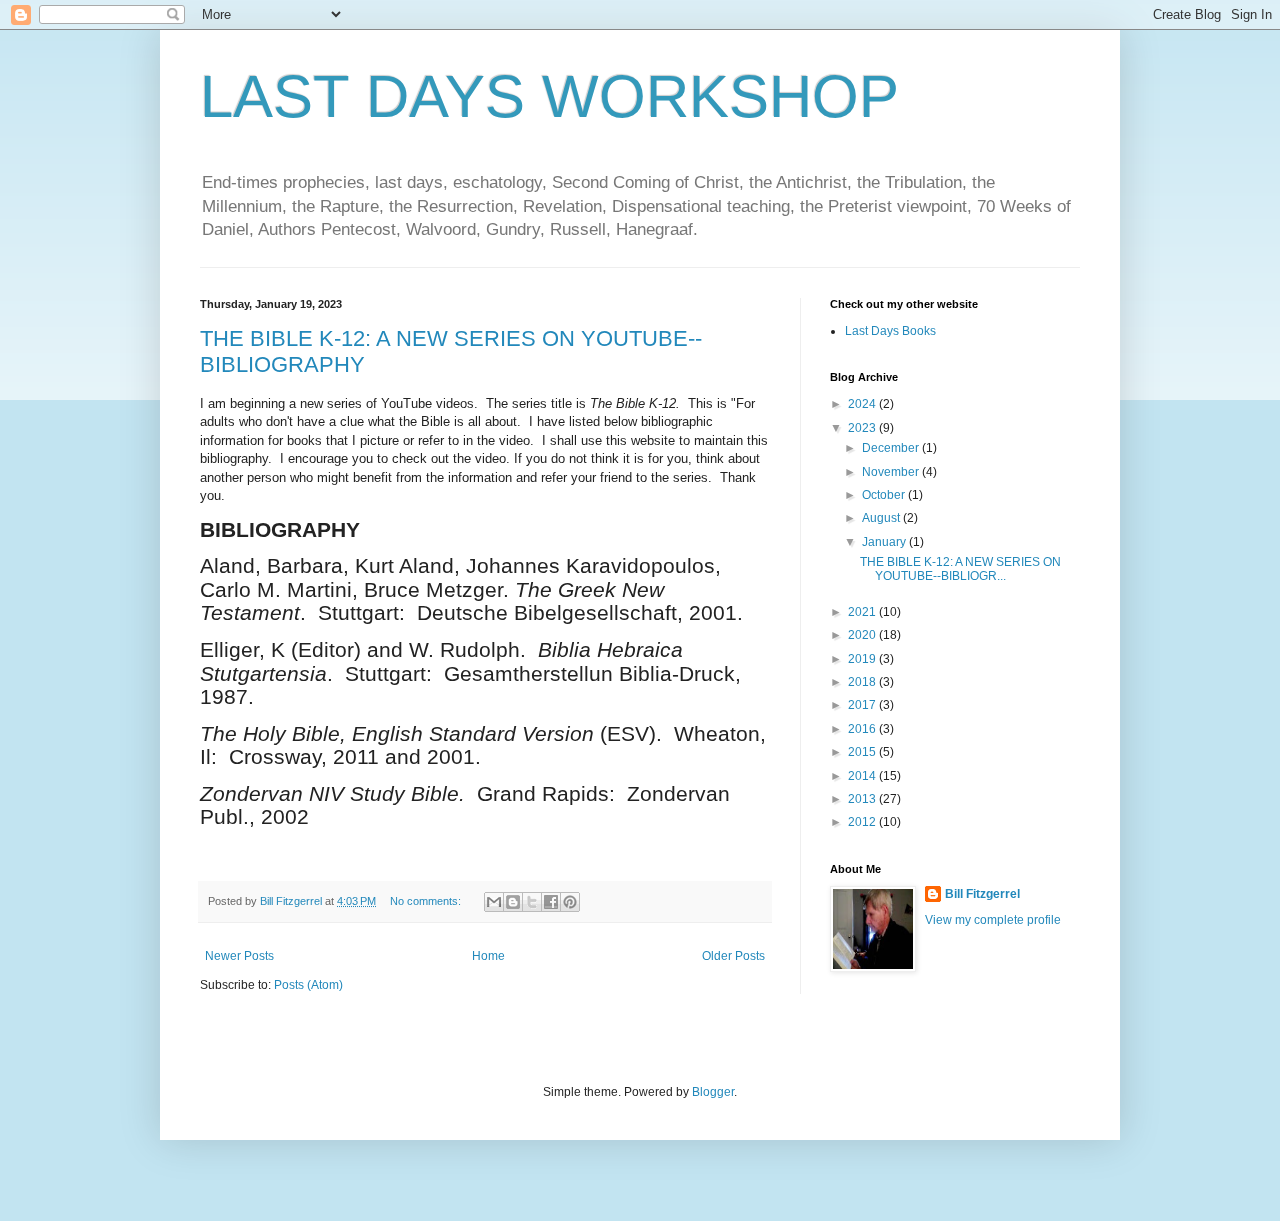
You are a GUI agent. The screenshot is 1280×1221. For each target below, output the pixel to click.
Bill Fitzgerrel (982, 894)
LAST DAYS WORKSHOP (549, 96)
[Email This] (494, 902)
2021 (863, 612)
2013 (863, 799)
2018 (863, 682)
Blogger (713, 1092)
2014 (863, 776)
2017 (863, 705)
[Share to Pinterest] (570, 902)
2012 (863, 822)
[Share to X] (532, 902)
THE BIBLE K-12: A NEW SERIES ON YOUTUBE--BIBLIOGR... (960, 569)
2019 (863, 659)
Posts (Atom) (308, 985)
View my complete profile (993, 920)
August (882, 518)
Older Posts (733, 956)
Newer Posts (239, 956)
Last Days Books (890, 331)
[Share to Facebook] (551, 902)
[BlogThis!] (513, 902)
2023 (863, 428)
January (885, 542)
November (892, 472)
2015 (863, 752)
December (892, 448)
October (885, 495)
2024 (863, 404)
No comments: (427, 901)
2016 (863, 729)
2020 (863, 635)
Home (488, 956)
